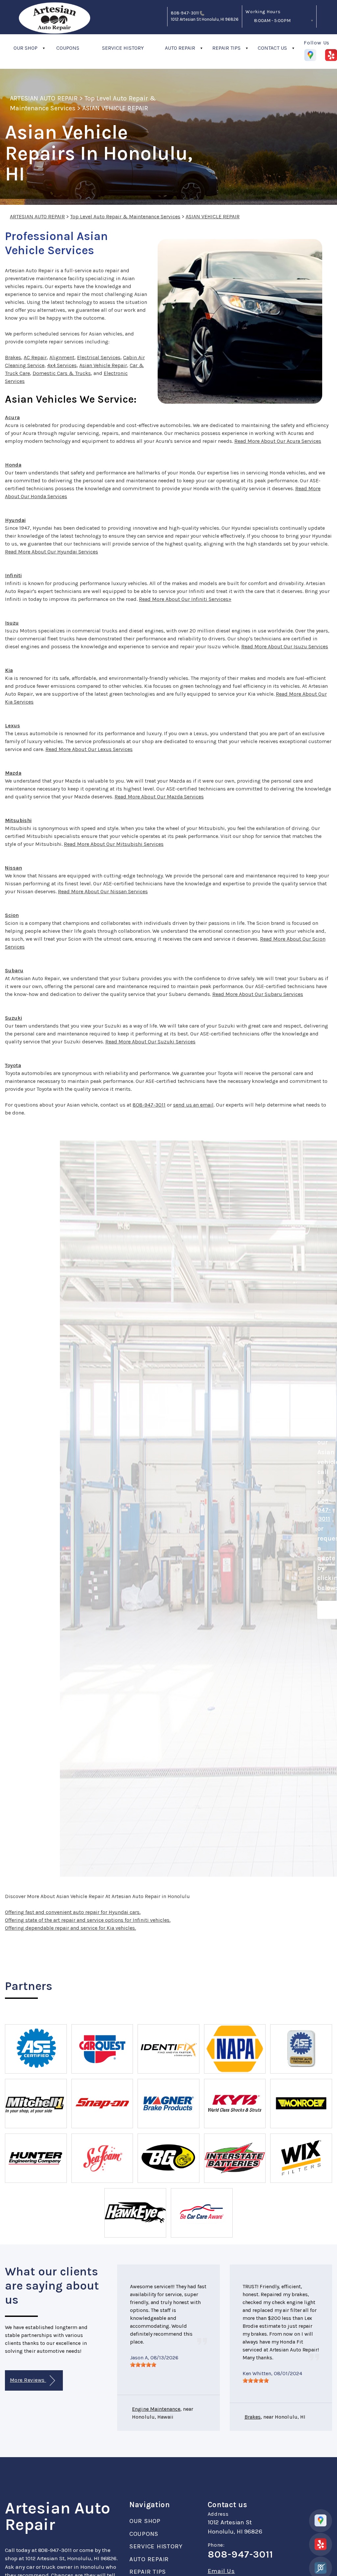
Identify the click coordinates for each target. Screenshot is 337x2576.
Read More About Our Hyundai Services (52, 552)
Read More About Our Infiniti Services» (185, 599)
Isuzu (12, 623)
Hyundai (15, 520)
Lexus (13, 725)
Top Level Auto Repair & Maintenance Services (125, 216)
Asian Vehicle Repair (103, 365)
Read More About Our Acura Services (278, 441)
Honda (13, 465)
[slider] (143, 2365)
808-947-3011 (185, 13)
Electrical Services (99, 357)
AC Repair (35, 357)
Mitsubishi (18, 820)
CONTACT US (272, 48)
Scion (12, 915)
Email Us (221, 2571)
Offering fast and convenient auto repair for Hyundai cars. (73, 1912)
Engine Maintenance (156, 2409)
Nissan (13, 868)
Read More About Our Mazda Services (159, 797)
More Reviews (28, 2380)
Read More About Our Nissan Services (103, 891)
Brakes (13, 357)
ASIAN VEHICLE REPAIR (115, 108)
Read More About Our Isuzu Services (285, 646)
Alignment (62, 357)
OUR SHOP (26, 48)
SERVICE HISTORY (123, 48)
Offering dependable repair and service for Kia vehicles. (70, 1928)
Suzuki (13, 1018)
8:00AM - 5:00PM (272, 21)
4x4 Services (62, 365)
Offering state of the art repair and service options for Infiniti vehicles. (88, 1920)
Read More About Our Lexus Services (89, 749)
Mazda (13, 773)
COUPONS (68, 48)
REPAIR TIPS (226, 48)
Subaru (14, 970)
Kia (9, 670)
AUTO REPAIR (180, 48)
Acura (12, 417)
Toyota (13, 1065)
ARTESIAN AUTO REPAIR (44, 98)
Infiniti (13, 575)
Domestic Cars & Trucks (62, 373)
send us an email (193, 1105)
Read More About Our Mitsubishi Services (114, 844)
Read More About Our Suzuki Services (150, 1042)
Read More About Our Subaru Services (258, 994)
